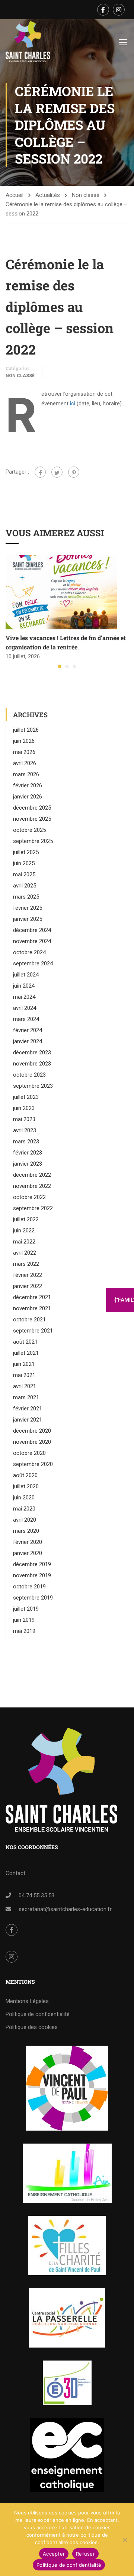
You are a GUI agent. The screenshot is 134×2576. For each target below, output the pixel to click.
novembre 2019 (32, 1575)
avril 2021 (25, 1386)
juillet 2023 (26, 1097)
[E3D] (67, 2383)
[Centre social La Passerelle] (67, 2318)
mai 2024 (24, 997)
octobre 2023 (29, 1075)
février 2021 (28, 1409)
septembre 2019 (33, 1598)
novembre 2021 (32, 1308)
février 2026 (28, 785)
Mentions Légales (27, 2001)
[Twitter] (57, 472)
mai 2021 (24, 1375)
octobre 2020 (29, 1453)
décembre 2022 (32, 1175)
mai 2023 (24, 1119)
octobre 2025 (29, 830)
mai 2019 (24, 1631)
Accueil (15, 195)
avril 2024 (25, 1008)
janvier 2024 (28, 1041)
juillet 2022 (26, 1219)
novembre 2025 (32, 819)
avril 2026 (25, 763)
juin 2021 (24, 1364)
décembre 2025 (32, 808)
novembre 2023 (32, 1064)
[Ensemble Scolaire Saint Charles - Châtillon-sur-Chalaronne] (28, 42)
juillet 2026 (26, 730)
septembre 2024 (33, 963)
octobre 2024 (29, 952)
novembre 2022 (32, 1186)
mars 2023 (26, 1142)
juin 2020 (24, 1498)
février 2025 (28, 908)
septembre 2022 (33, 1208)
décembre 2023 (32, 1053)
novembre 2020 (32, 1442)
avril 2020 (25, 1520)
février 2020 (28, 1542)
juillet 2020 (26, 1486)
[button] (60, 666)
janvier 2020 (28, 1553)
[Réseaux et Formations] (67, 2088)
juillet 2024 (26, 975)
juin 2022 (24, 1231)
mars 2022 (26, 1264)
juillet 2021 (26, 1353)
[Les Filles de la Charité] (67, 2246)
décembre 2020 (32, 1431)
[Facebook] (40, 472)
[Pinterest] (74, 472)
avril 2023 (25, 1130)
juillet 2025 (26, 852)
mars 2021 (26, 1397)
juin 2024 (24, 986)
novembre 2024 (32, 941)
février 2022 (28, 1275)
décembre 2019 (32, 1564)
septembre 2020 (33, 1464)
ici (73, 403)
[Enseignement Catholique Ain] (67, 2173)
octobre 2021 (29, 1320)
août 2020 (25, 1475)
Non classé (86, 195)
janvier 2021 (28, 1420)
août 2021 (25, 1342)
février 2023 (28, 1153)
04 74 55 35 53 (36, 1895)
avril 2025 (25, 886)
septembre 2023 (33, 1086)
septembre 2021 (33, 1331)
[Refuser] (125, 2540)
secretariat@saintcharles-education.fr (65, 1909)
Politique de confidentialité (38, 2014)
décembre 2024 (32, 930)
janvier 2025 (28, 919)
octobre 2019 (29, 1587)
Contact (15, 1873)
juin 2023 (24, 1108)
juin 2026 (24, 741)
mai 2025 (24, 874)
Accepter (54, 2554)
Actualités (48, 195)
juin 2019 (24, 1620)
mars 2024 (26, 1019)
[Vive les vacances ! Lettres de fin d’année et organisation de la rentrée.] (61, 592)
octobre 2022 (29, 1197)
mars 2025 (26, 897)
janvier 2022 (28, 1286)
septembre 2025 (33, 841)
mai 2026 (24, 752)
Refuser (85, 2554)
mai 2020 (24, 1509)
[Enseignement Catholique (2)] (67, 2455)
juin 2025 (24, 863)
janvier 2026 (28, 797)
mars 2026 (26, 774)
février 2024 (28, 1030)
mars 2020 (26, 1531)
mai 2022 (24, 1242)
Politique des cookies (32, 2027)
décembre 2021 (32, 1297)
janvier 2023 (28, 1164)
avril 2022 (25, 1253)
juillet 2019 (26, 1609)
